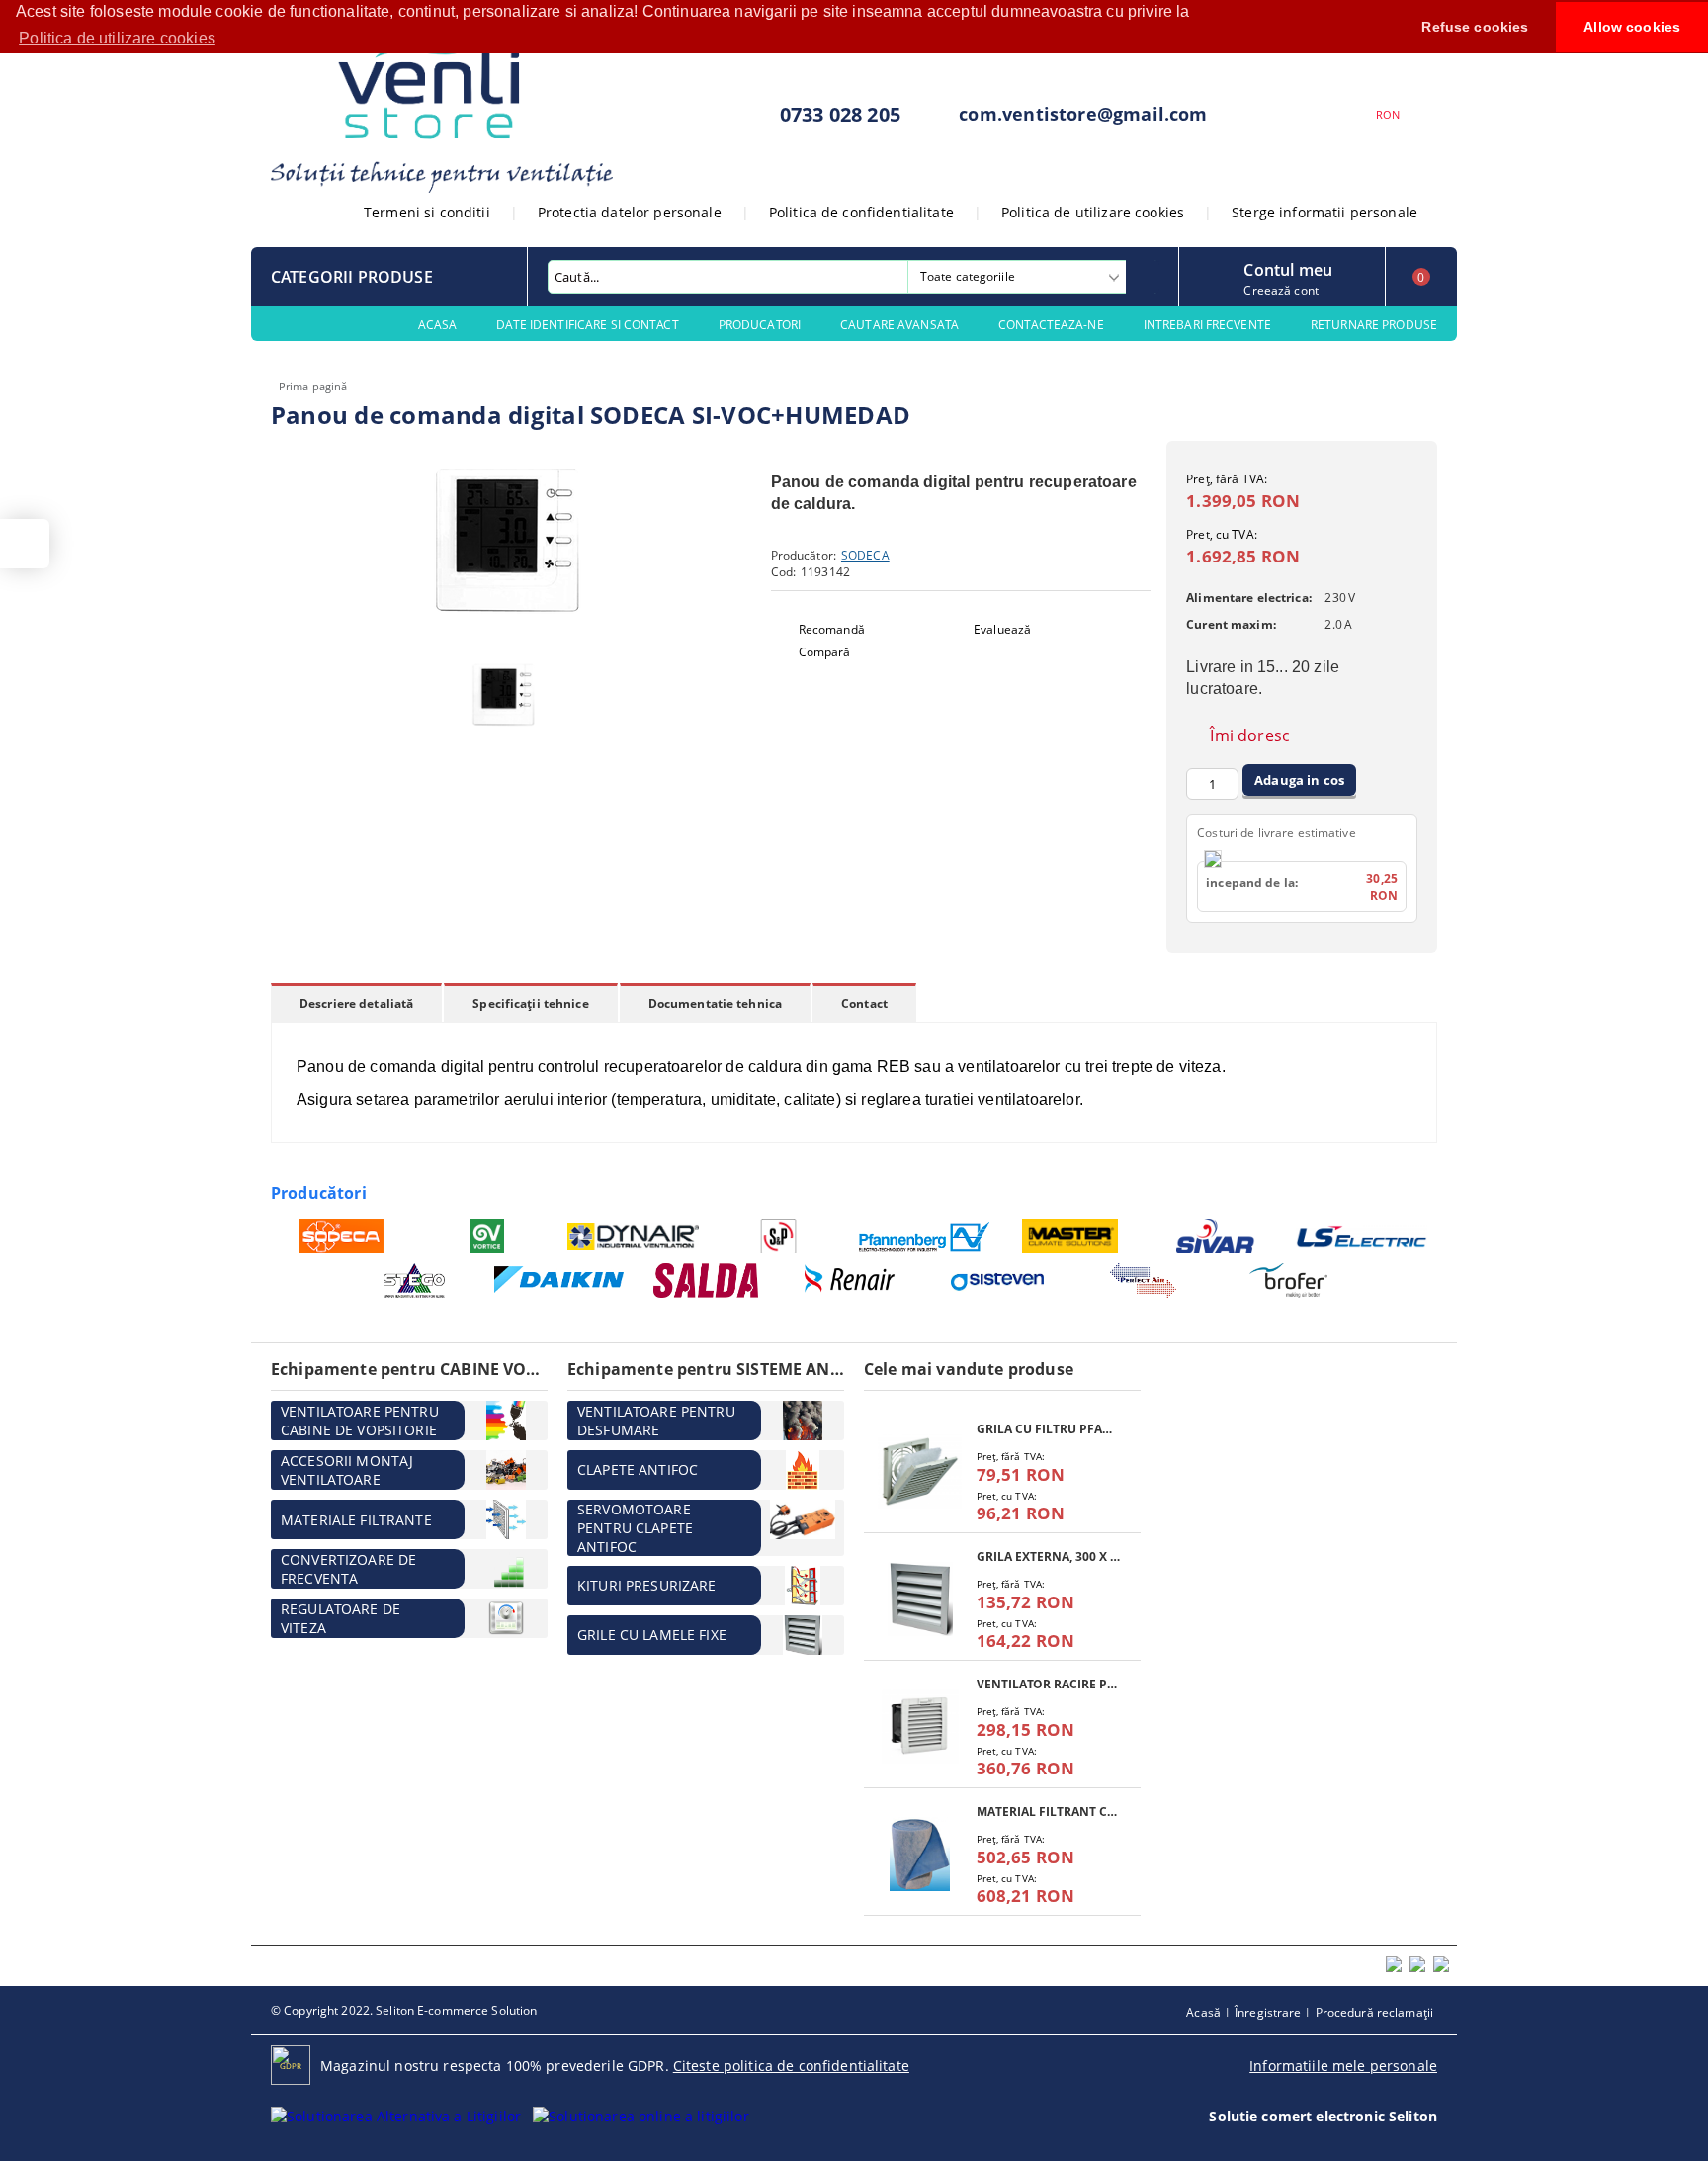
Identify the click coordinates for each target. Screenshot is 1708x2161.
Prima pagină (313, 386)
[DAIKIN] (560, 1281)
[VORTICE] (488, 1236)
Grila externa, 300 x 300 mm (1049, 1556)
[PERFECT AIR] (1143, 1281)
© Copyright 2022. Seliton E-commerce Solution (404, 2010)
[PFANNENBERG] (925, 1237)
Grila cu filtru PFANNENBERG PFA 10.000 (1049, 1429)
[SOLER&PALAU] (779, 1236)
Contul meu (1288, 268)
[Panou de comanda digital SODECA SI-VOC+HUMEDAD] (508, 633)
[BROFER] (1289, 1281)
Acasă (1203, 2012)
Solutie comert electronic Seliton (1323, 2116)
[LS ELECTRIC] (1363, 1236)
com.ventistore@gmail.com (1083, 114)
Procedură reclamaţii (1374, 2012)
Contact (864, 1004)
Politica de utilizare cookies (1093, 212)
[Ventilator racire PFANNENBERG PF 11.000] (920, 1727)
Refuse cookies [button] (1475, 27)
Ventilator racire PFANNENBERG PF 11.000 (1049, 1684)
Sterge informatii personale (1324, 212)
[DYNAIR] (633, 1237)
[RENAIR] (852, 1281)
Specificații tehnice (530, 1004)
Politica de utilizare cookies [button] (117, 38)
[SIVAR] (1216, 1236)
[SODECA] (342, 1236)
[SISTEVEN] (998, 1281)
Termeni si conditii (427, 212)
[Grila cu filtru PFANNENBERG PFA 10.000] (920, 1471)
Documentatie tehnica (715, 1004)
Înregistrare (1268, 2012)
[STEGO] (415, 1281)
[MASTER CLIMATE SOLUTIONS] (1071, 1236)
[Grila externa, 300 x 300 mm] (920, 1599)
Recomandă (832, 629)
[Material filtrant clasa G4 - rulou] (920, 1854)
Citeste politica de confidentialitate (791, 2066)
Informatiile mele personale (1343, 2066)
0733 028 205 (840, 114)
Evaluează (1002, 629)
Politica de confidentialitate (861, 212)
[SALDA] (706, 1281)
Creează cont (1281, 290)
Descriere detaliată (356, 1004)
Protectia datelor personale (630, 212)
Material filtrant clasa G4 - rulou (1049, 1812)
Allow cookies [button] (1632, 27)
